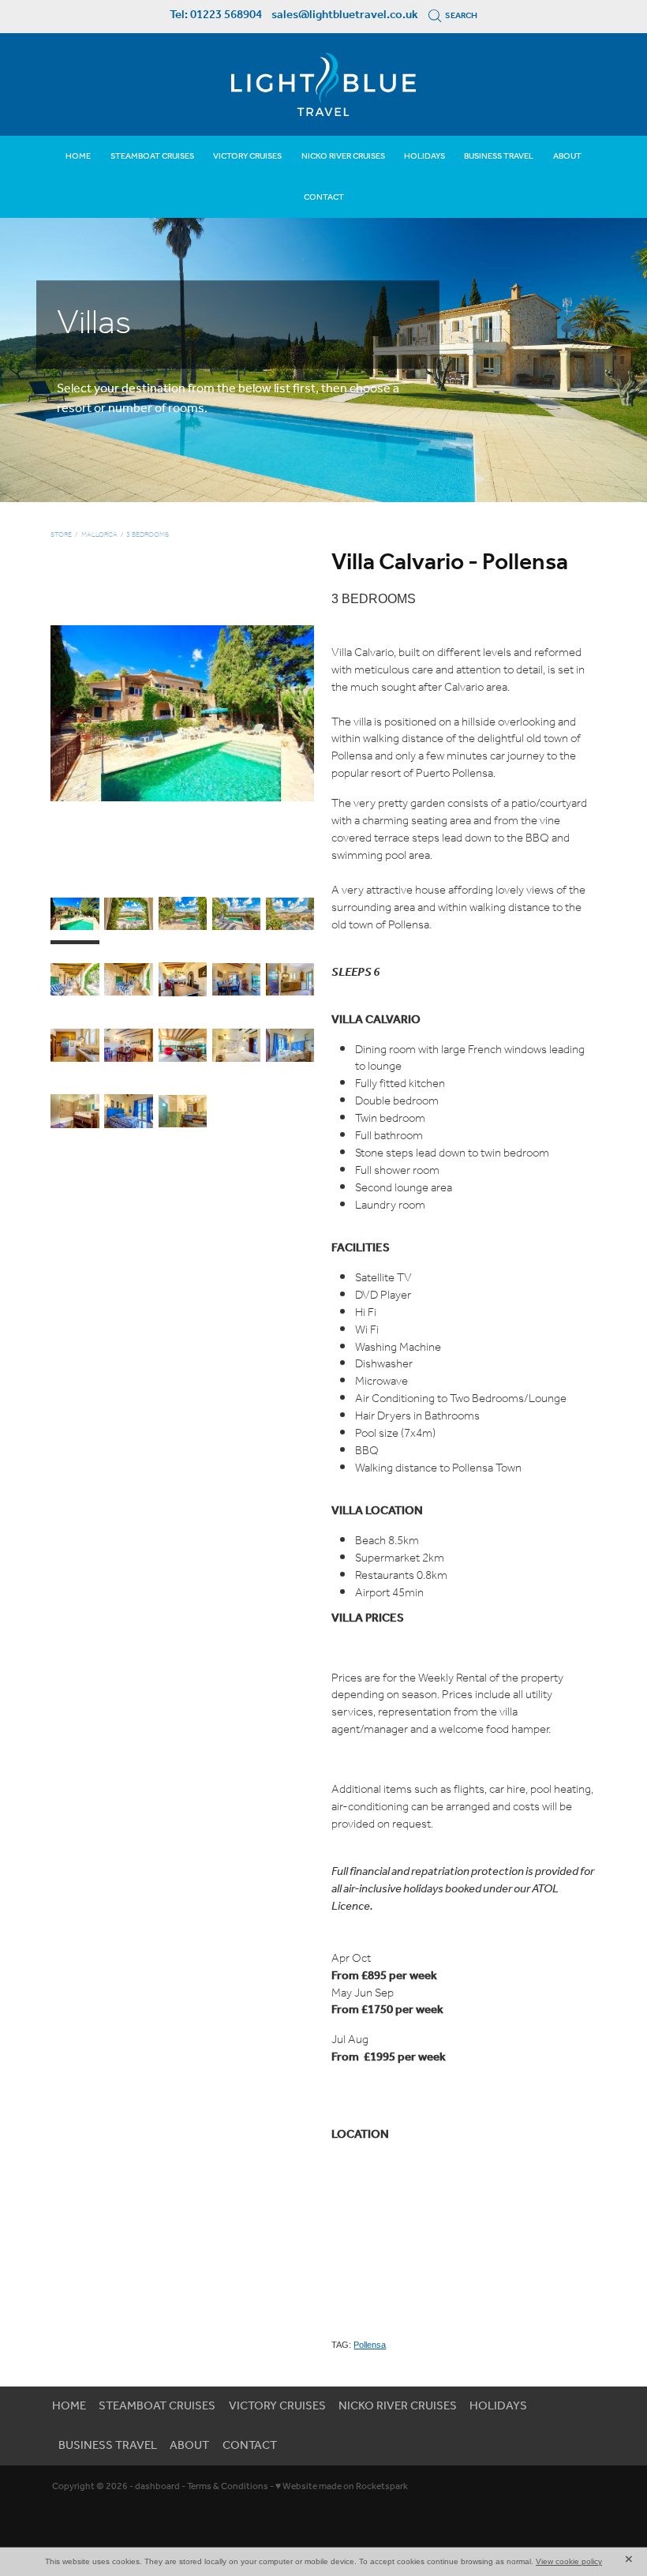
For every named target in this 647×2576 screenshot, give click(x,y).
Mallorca (99, 535)
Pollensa (370, 2345)
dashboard (157, 2486)
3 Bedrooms (148, 535)
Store (61, 535)
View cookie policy (569, 2561)
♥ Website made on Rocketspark (342, 2486)
